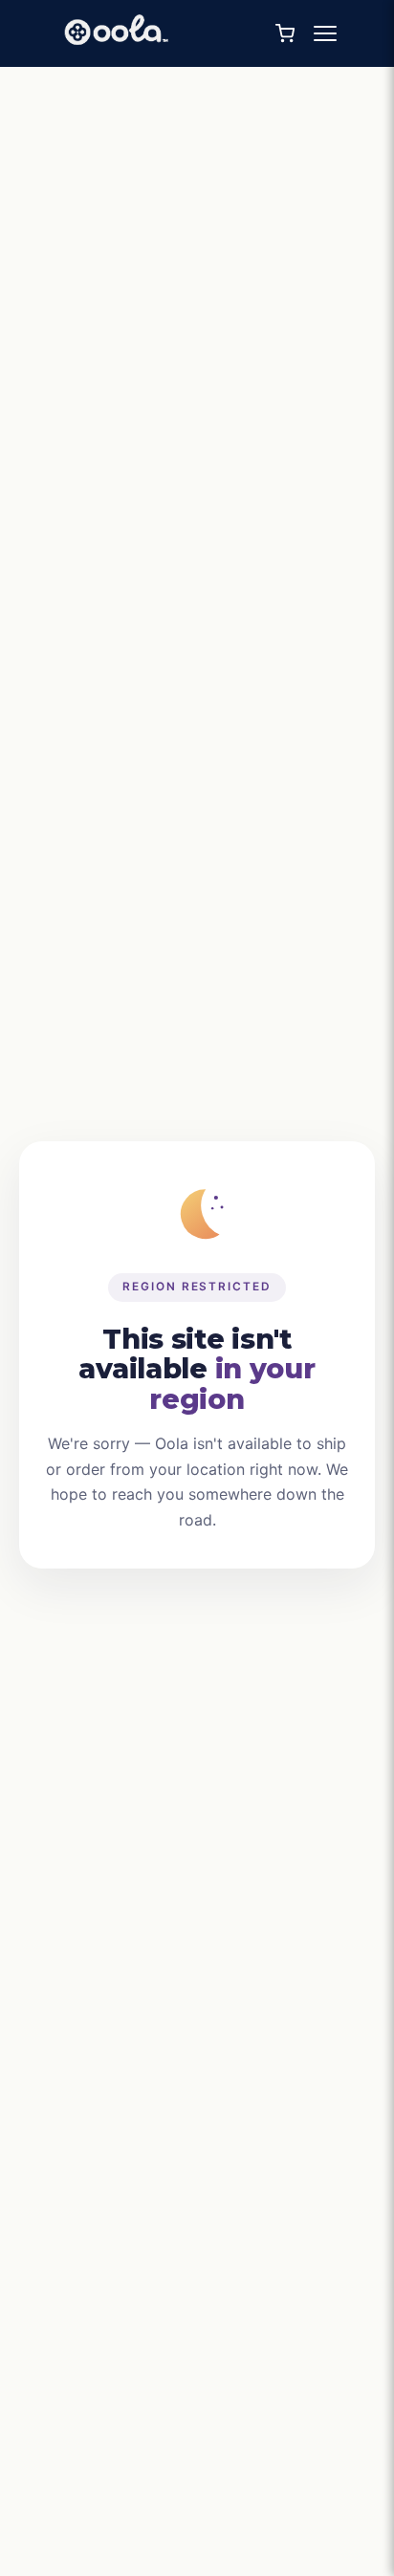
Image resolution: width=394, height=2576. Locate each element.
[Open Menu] (325, 33)
